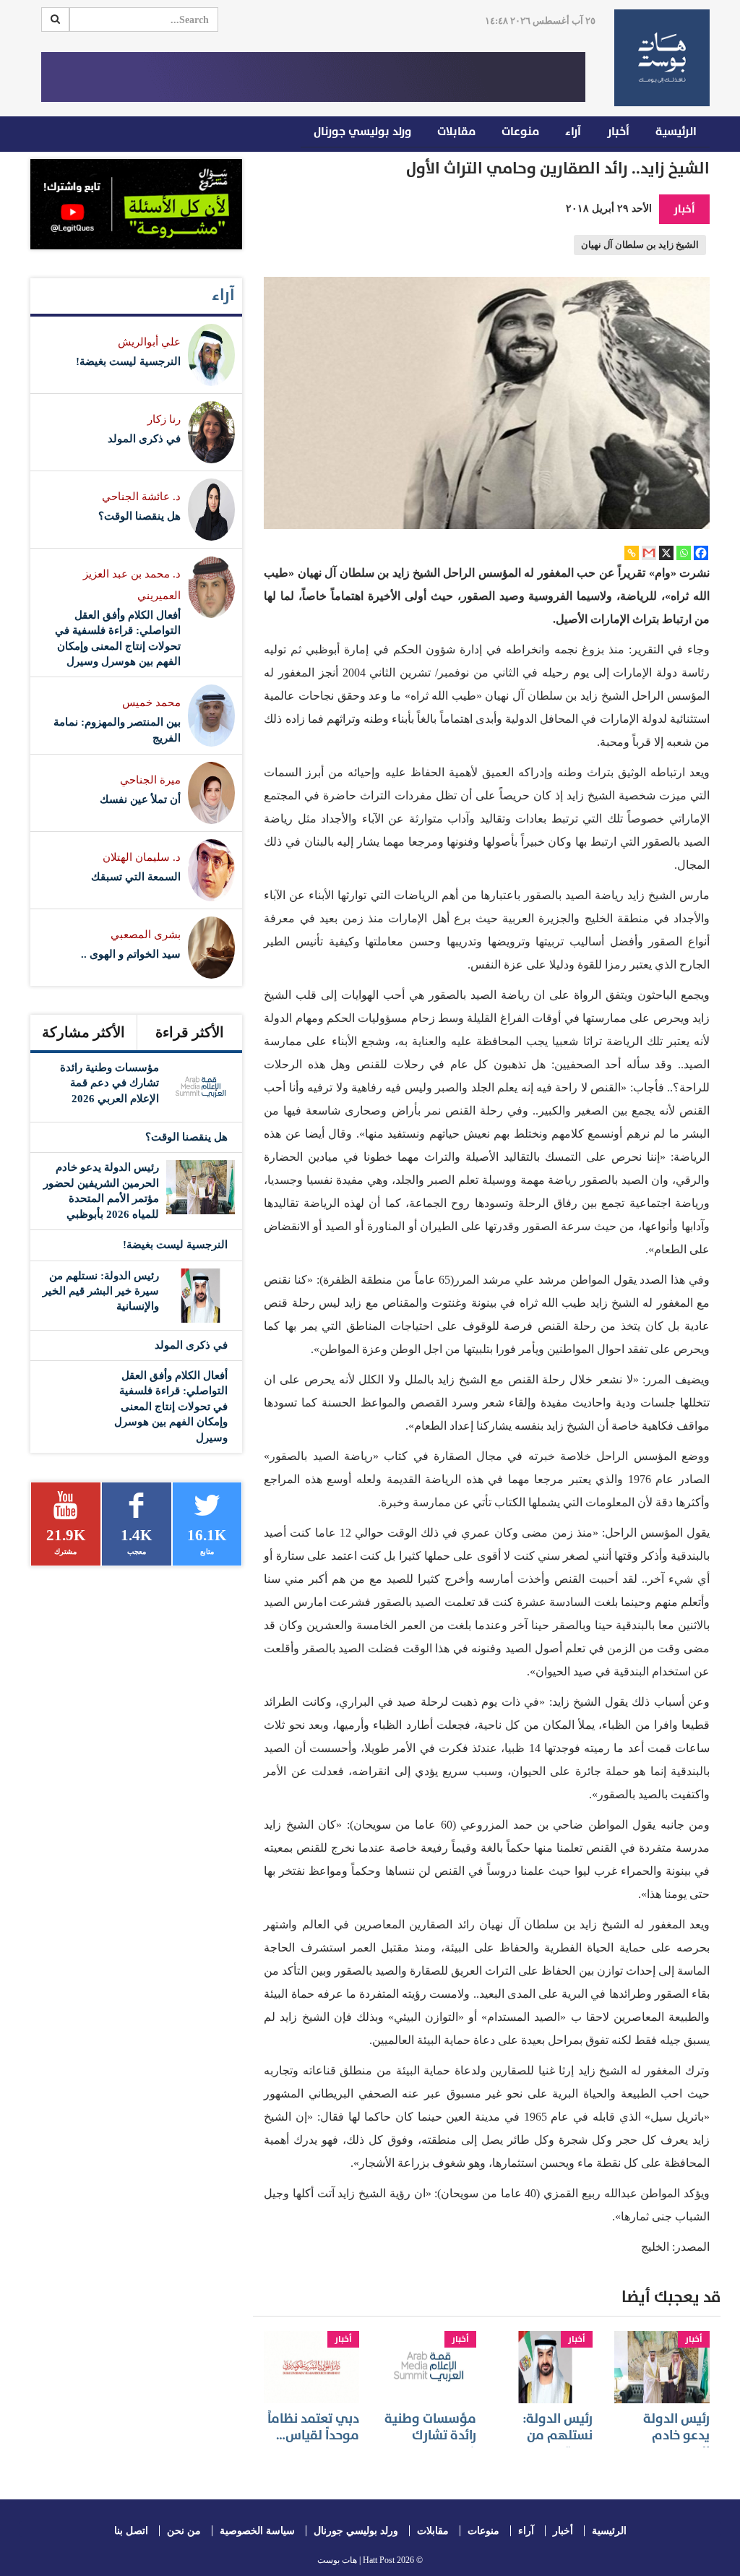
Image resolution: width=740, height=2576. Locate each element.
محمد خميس (151, 703)
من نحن (184, 2531)
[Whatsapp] (684, 553)
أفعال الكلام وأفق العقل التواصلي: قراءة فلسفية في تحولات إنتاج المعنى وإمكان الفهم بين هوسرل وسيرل (171, 1407)
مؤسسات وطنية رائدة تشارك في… (430, 2436)
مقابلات (456, 132)
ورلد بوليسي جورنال (362, 132)
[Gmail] (649, 553)
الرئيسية (676, 132)
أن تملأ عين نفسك (140, 799)
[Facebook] (701, 553)
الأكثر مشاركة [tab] (83, 1032)
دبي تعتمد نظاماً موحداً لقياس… (313, 2427)
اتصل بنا (131, 2531)
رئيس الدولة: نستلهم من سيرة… (558, 2436)
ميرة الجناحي (150, 780)
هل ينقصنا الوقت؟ (139, 516)
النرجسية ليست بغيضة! (128, 361)
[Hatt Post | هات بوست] (662, 58)
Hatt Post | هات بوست (356, 2560)
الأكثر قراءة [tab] (190, 1032)
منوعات (520, 132)
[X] (666, 553)
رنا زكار (164, 419)
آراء (573, 132)
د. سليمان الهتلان (142, 857)
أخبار (618, 132)
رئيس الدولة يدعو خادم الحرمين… (676, 2436)
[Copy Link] (632, 553)
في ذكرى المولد (144, 439)
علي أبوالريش (149, 342)
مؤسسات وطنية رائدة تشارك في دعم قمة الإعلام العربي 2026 (109, 1083)
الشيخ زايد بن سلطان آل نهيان (640, 245)
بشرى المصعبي (146, 935)
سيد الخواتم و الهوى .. (131, 954)
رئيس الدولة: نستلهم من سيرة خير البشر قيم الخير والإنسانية (101, 1291)
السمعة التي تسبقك (136, 877)
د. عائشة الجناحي (141, 497)
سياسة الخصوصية (257, 2531)
